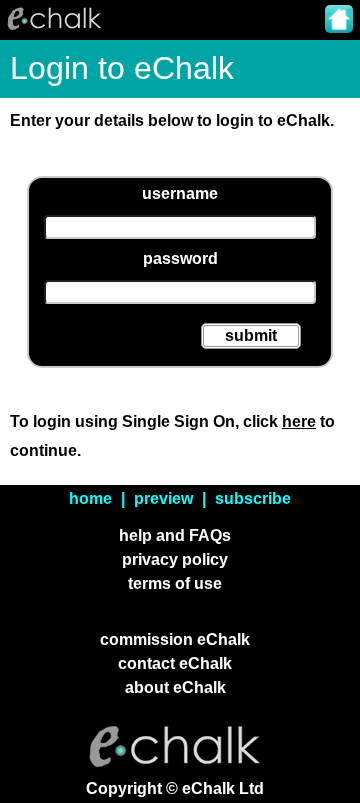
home (90, 498)
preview (163, 498)
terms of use (175, 583)
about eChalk (175, 687)
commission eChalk (175, 639)
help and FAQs (175, 535)
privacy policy (175, 559)
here (299, 421)
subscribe (253, 498)
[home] (339, 21)
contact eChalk (175, 663)
